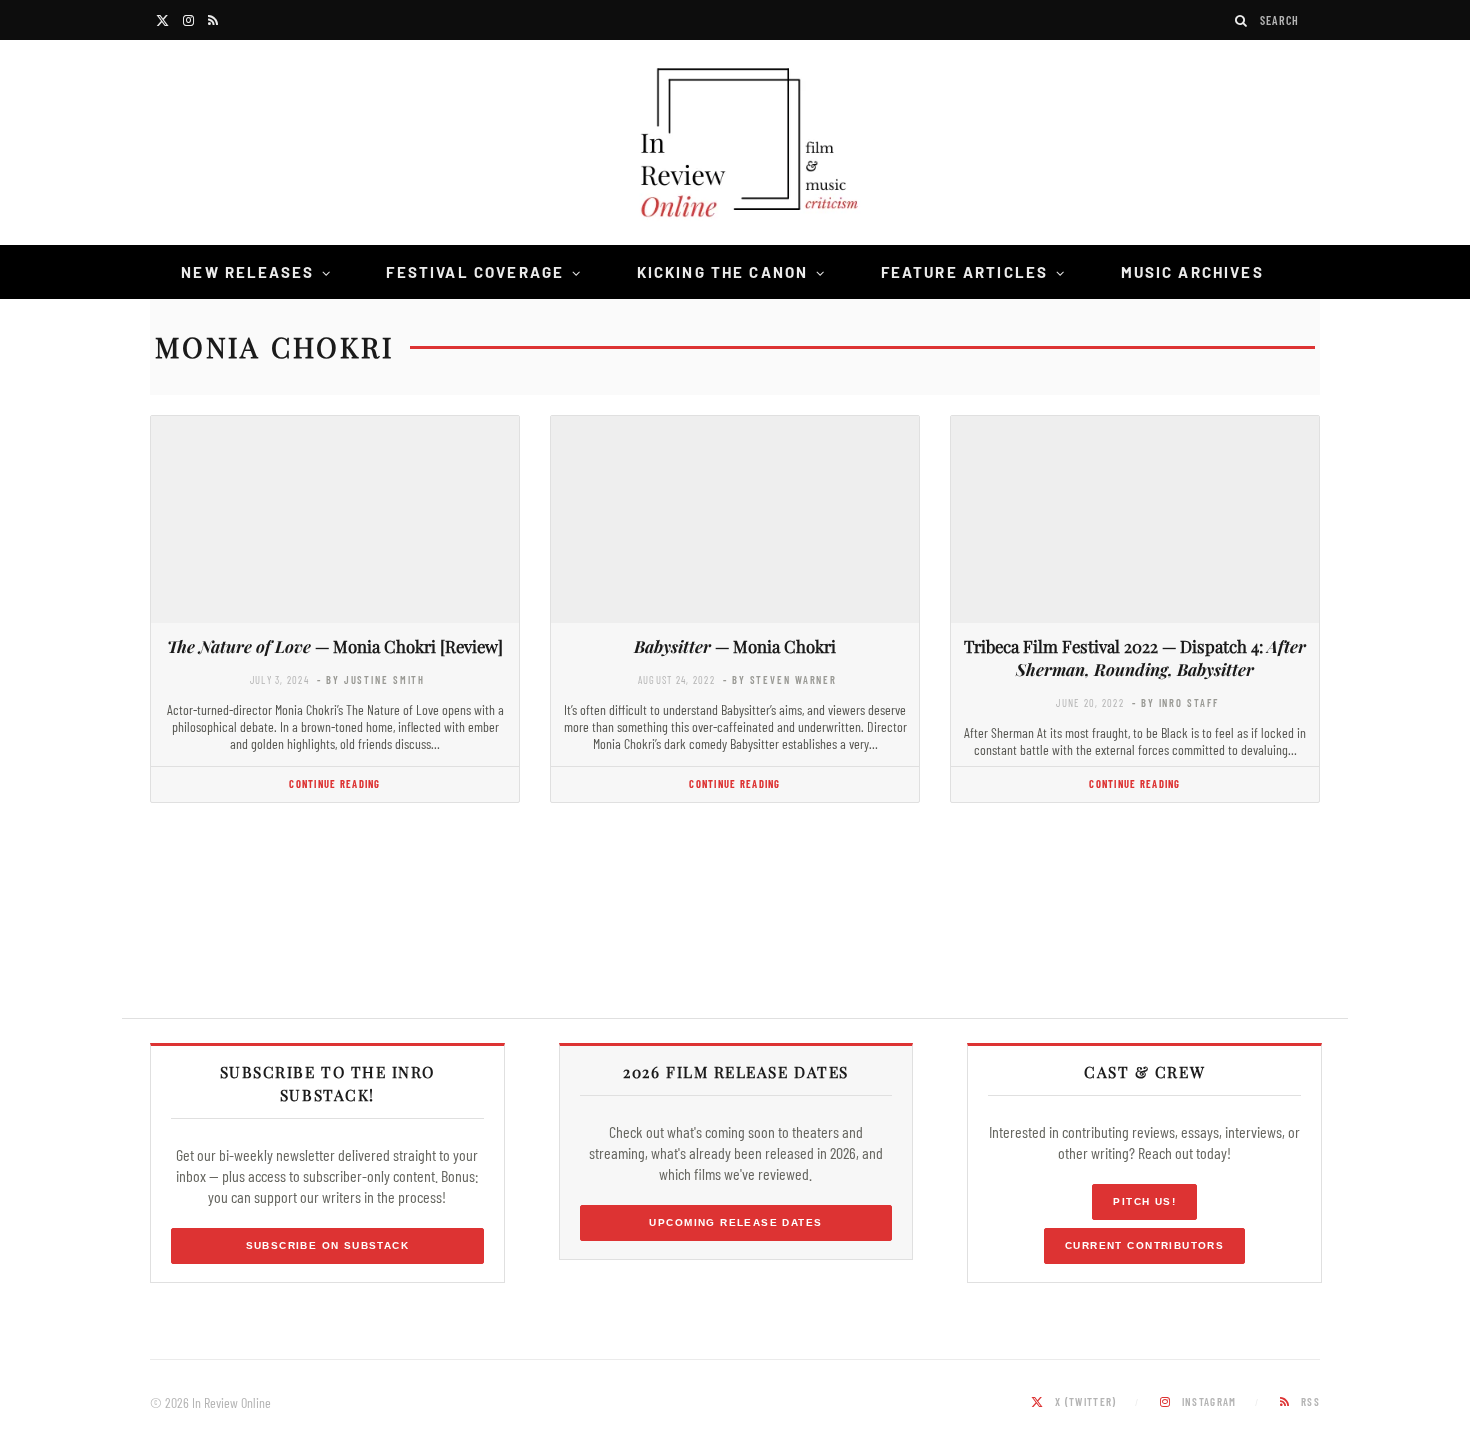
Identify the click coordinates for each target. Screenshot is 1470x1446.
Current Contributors (1144, 1245)
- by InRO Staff (1175, 702)
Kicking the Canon (723, 272)
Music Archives (1192, 272)
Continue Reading (334, 783)
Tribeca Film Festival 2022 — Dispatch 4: (1135, 657)
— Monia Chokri (735, 646)
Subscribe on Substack (328, 1245)
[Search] (1242, 20)
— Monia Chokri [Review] (335, 646)
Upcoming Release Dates (735, 1222)
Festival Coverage (475, 272)
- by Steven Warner (780, 679)
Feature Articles (965, 272)
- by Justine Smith (371, 679)
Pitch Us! (1144, 1201)
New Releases (247, 272)
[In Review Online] (735, 145)
